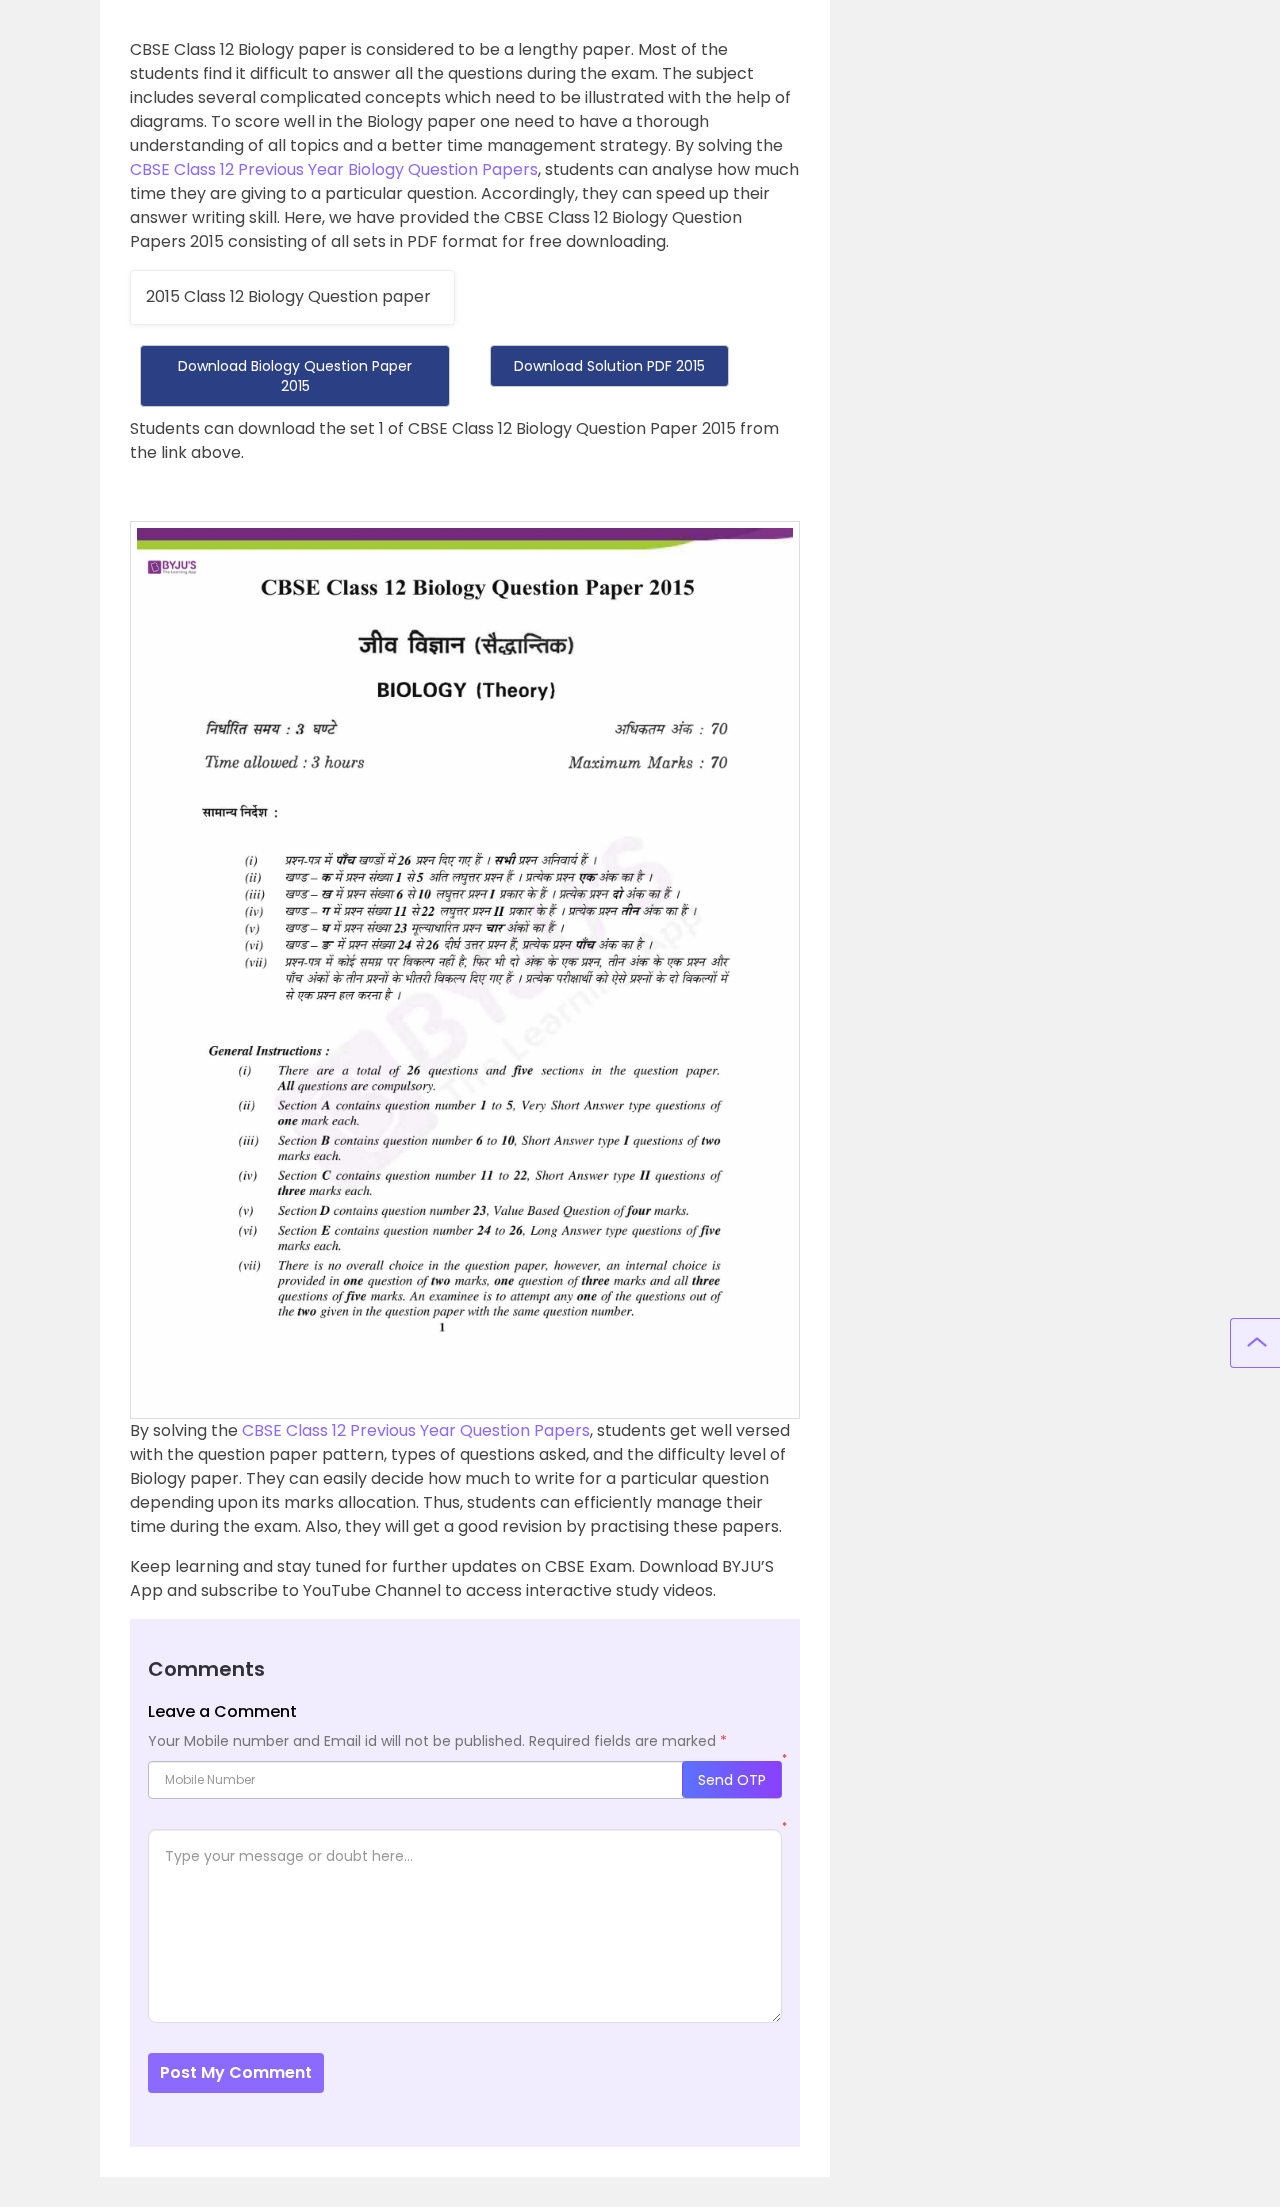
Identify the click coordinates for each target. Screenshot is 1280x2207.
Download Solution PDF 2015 (609, 366)
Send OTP (732, 1780)
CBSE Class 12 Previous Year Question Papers (416, 1430)
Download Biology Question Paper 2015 (295, 376)
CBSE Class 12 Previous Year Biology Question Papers (334, 169)
